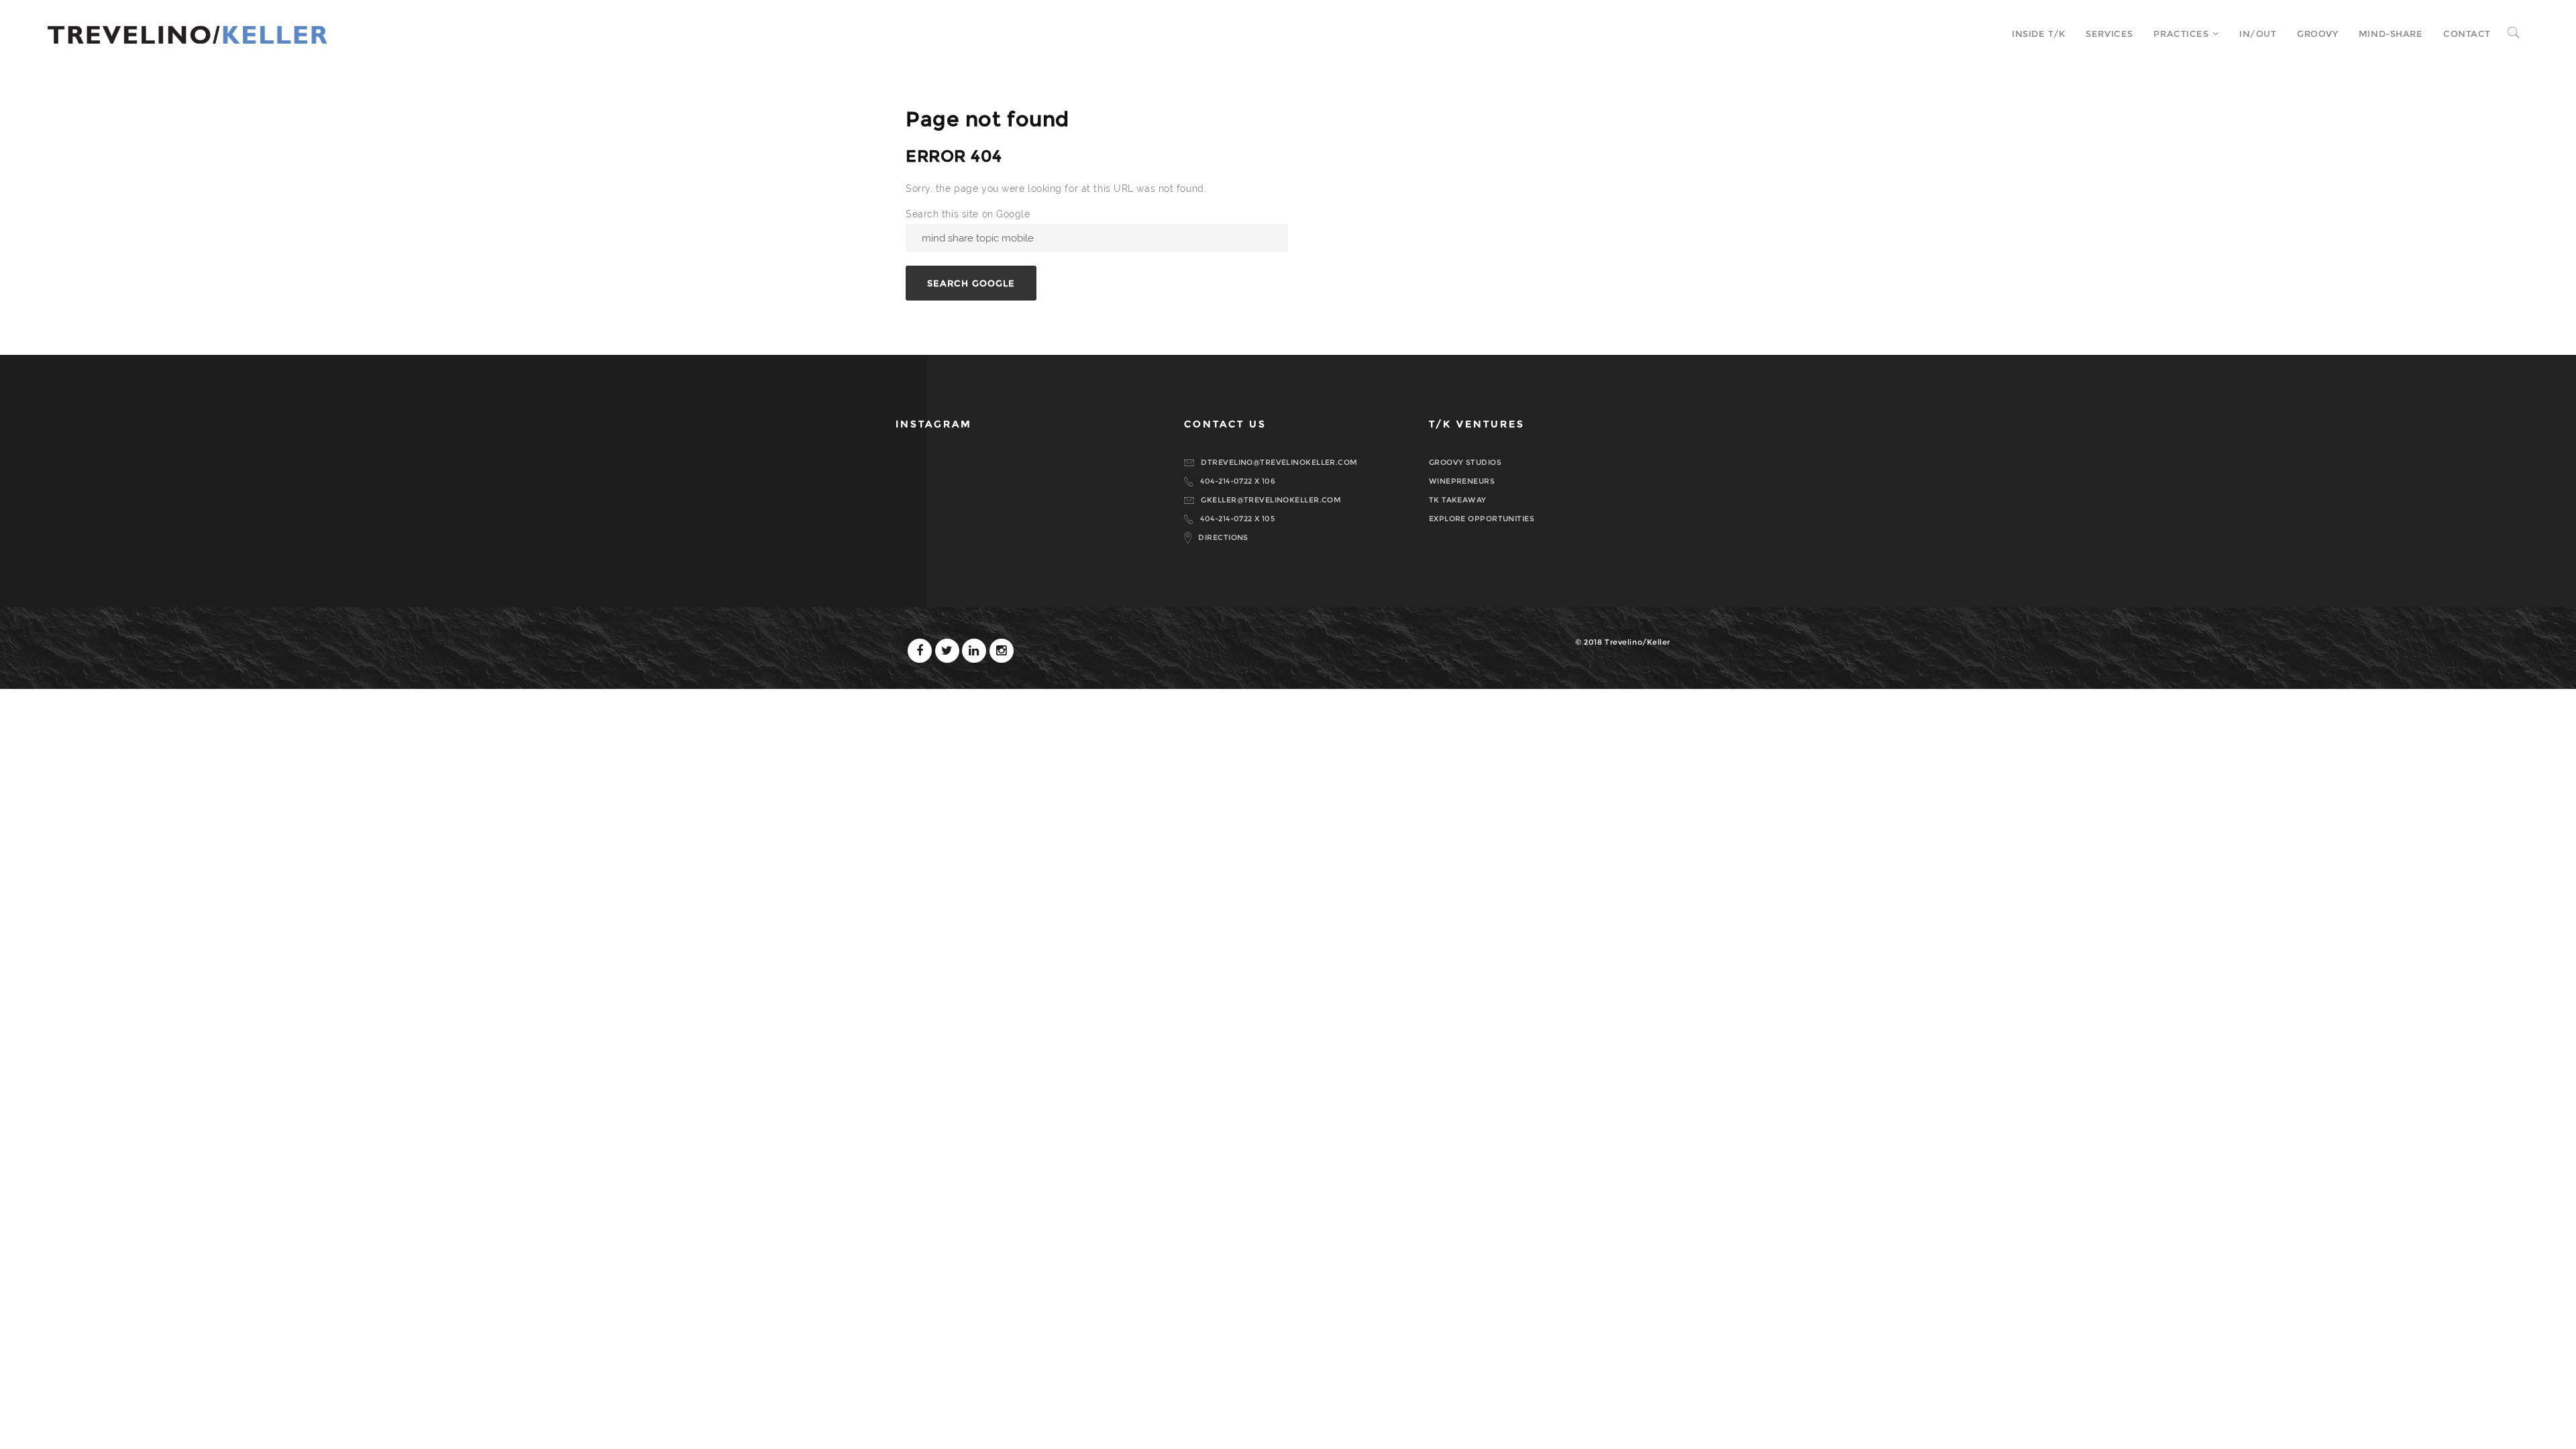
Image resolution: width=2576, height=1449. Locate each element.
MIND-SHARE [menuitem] (2391, 34)
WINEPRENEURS (1462, 481)
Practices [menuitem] (2181, 34)
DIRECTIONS (1223, 537)
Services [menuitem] (2109, 34)
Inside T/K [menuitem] (2039, 34)
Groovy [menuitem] (2317, 34)
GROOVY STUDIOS (1465, 462)
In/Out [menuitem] (2258, 34)
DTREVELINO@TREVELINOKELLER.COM (1279, 462)
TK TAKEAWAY (1458, 500)
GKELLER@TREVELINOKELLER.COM (1271, 500)
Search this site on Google (968, 214)
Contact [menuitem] (2467, 34)
